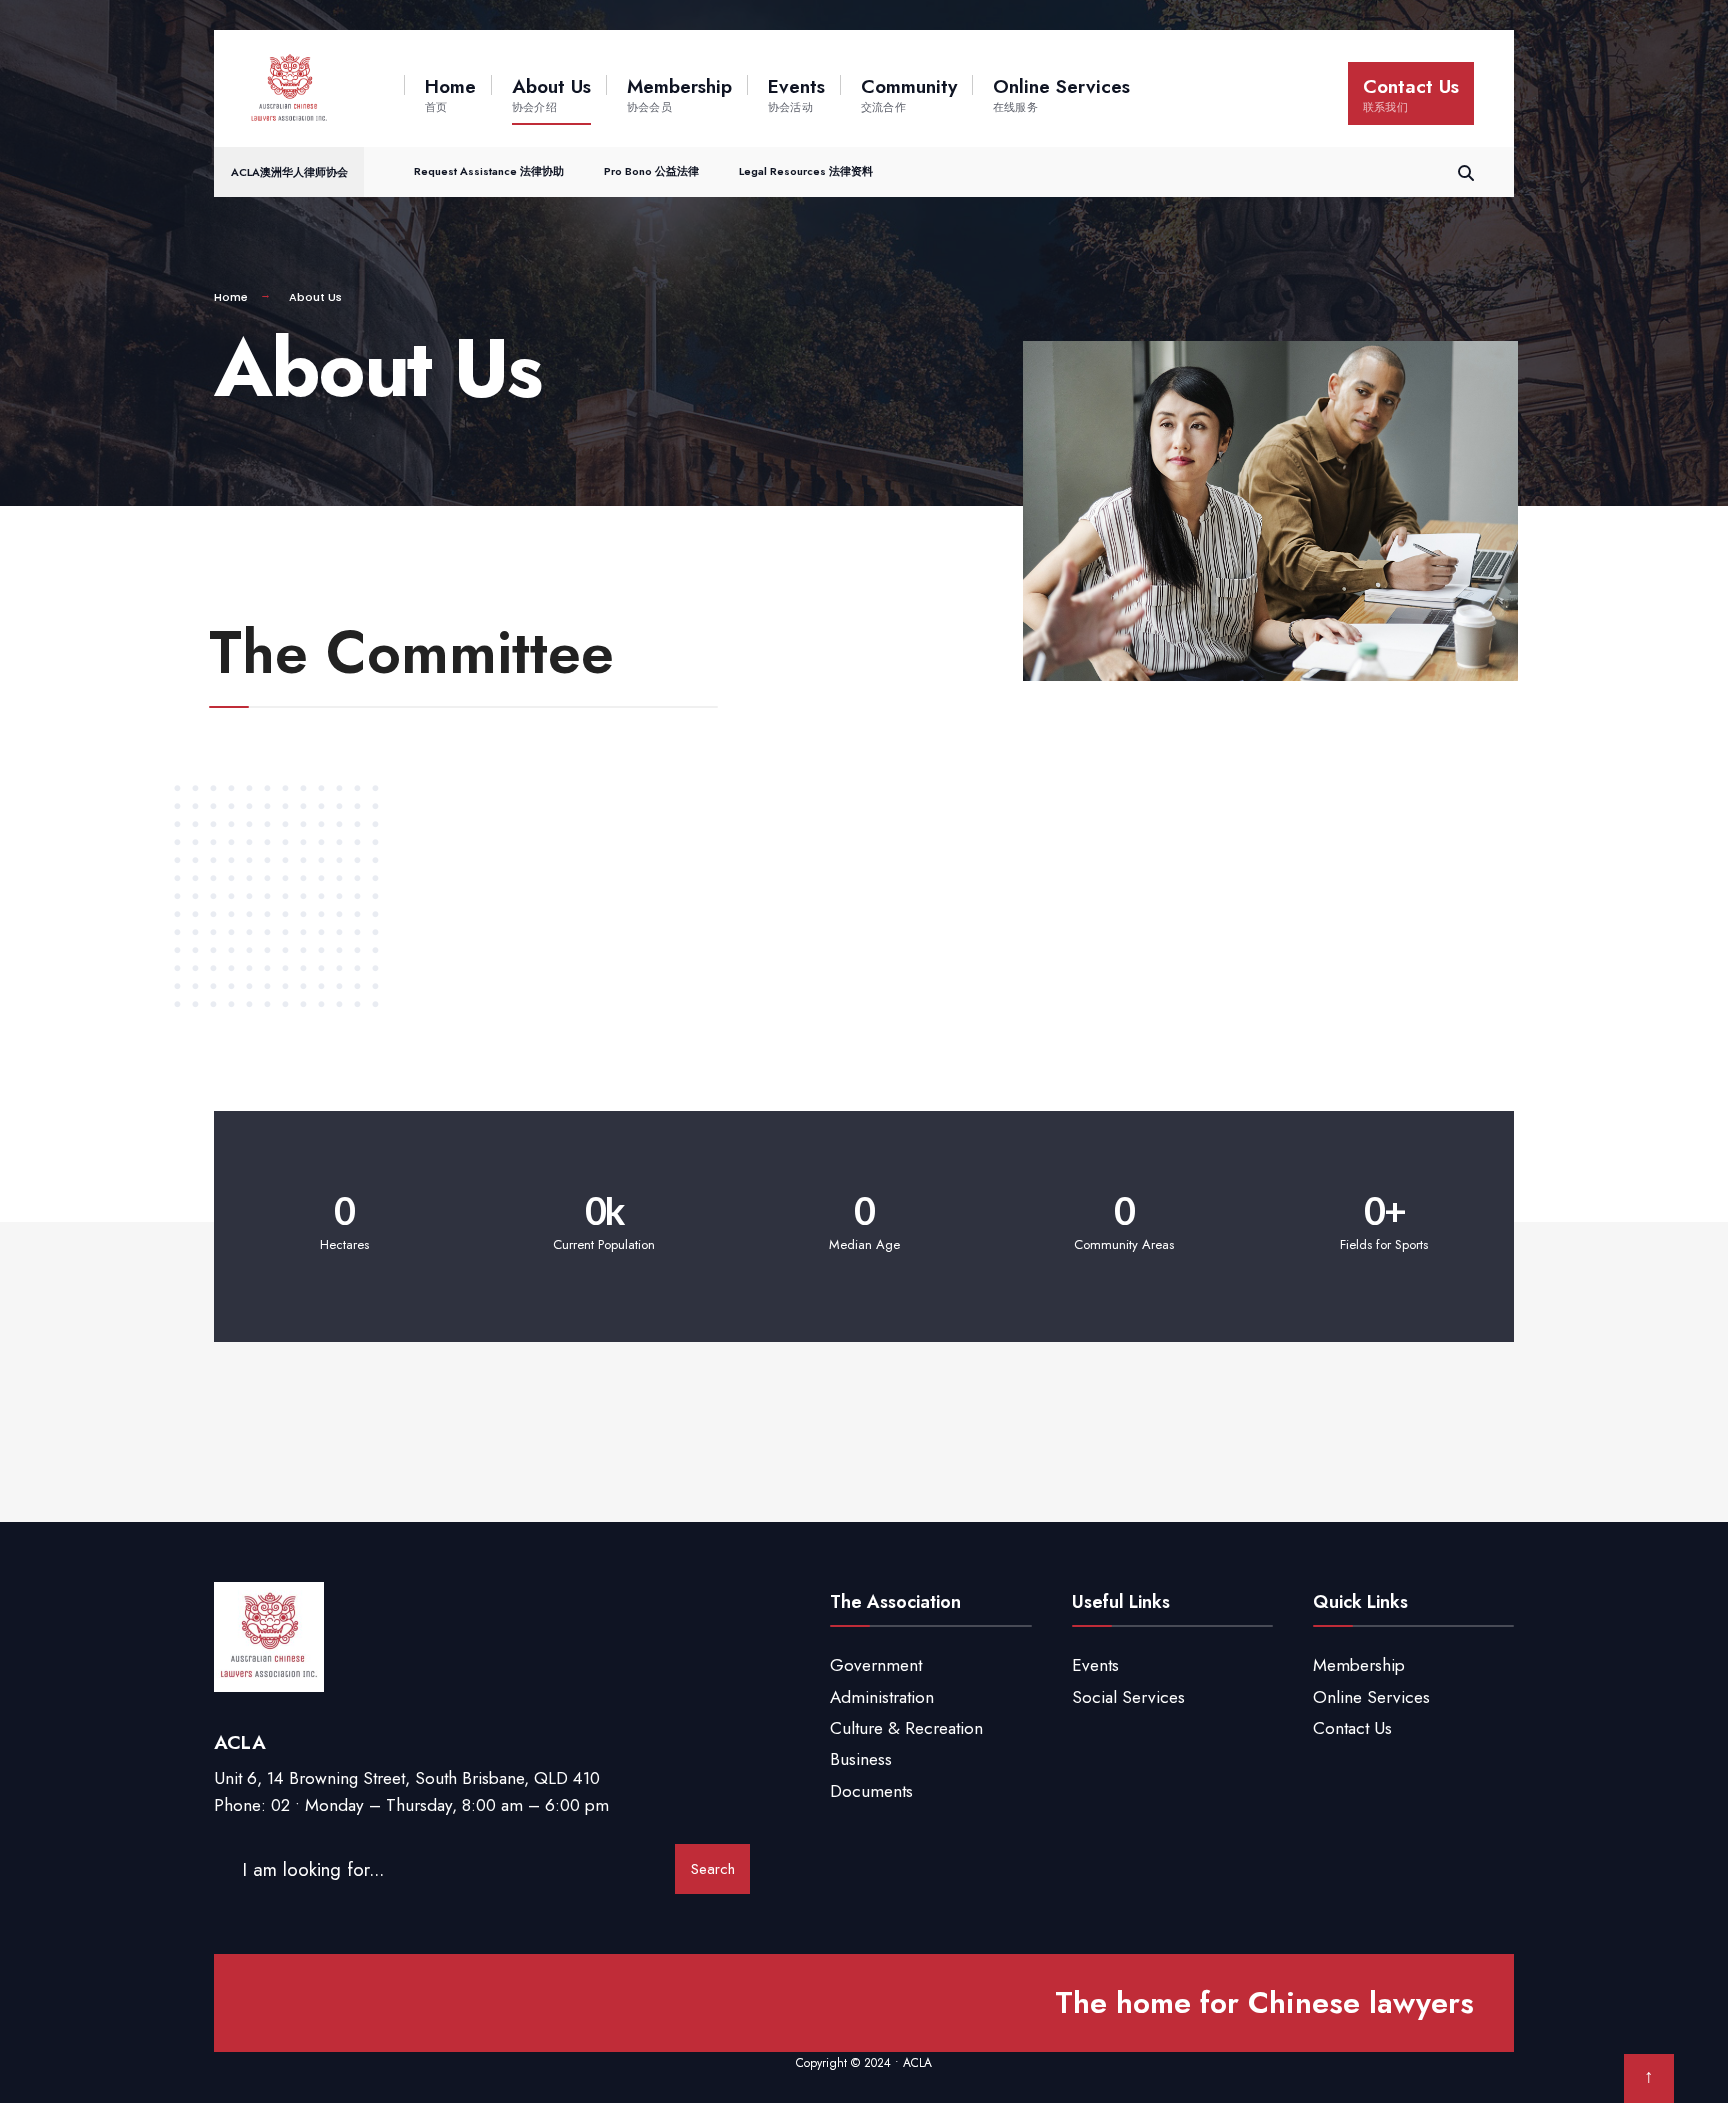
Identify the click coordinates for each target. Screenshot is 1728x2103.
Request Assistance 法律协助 (489, 171)
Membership (679, 94)
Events (796, 94)
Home (450, 94)
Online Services (1061, 94)
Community (909, 94)
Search (713, 1869)
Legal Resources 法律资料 (806, 171)
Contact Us (1411, 94)
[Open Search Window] (1466, 170)
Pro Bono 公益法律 (651, 171)
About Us (551, 94)
